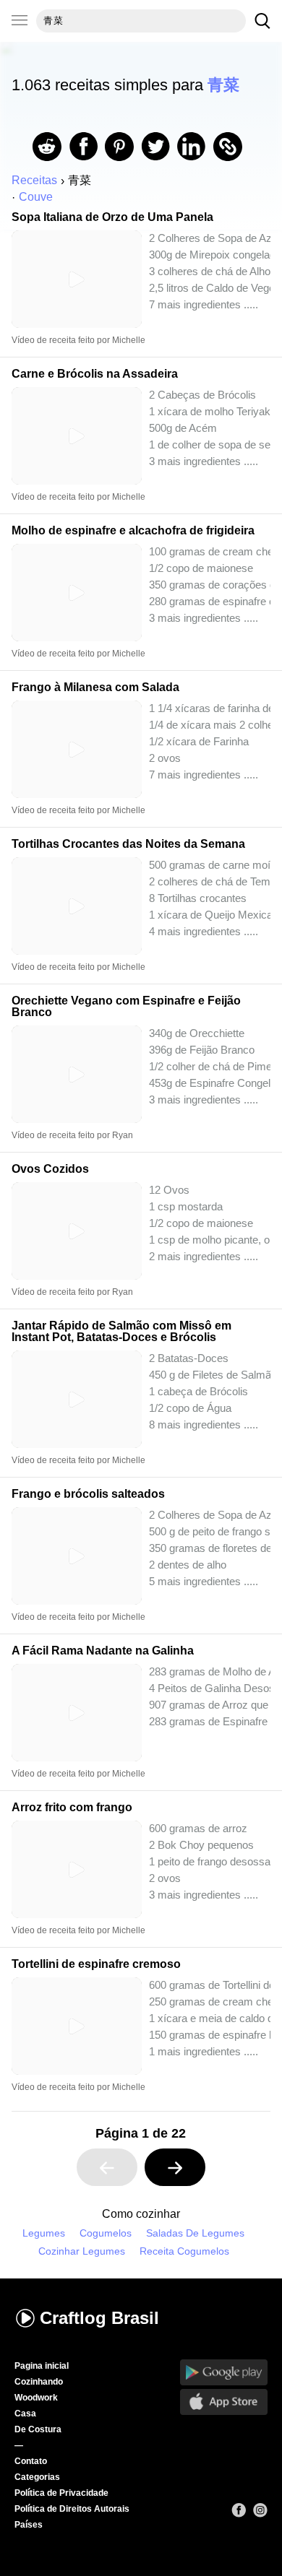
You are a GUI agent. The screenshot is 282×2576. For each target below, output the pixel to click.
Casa (25, 2414)
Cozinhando (39, 2382)
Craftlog (99, 2318)
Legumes (44, 2233)
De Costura (38, 2429)
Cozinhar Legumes (82, 2251)
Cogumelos (106, 2233)
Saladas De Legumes (195, 2233)
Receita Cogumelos (184, 2251)
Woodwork (36, 2398)
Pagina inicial (42, 2366)
